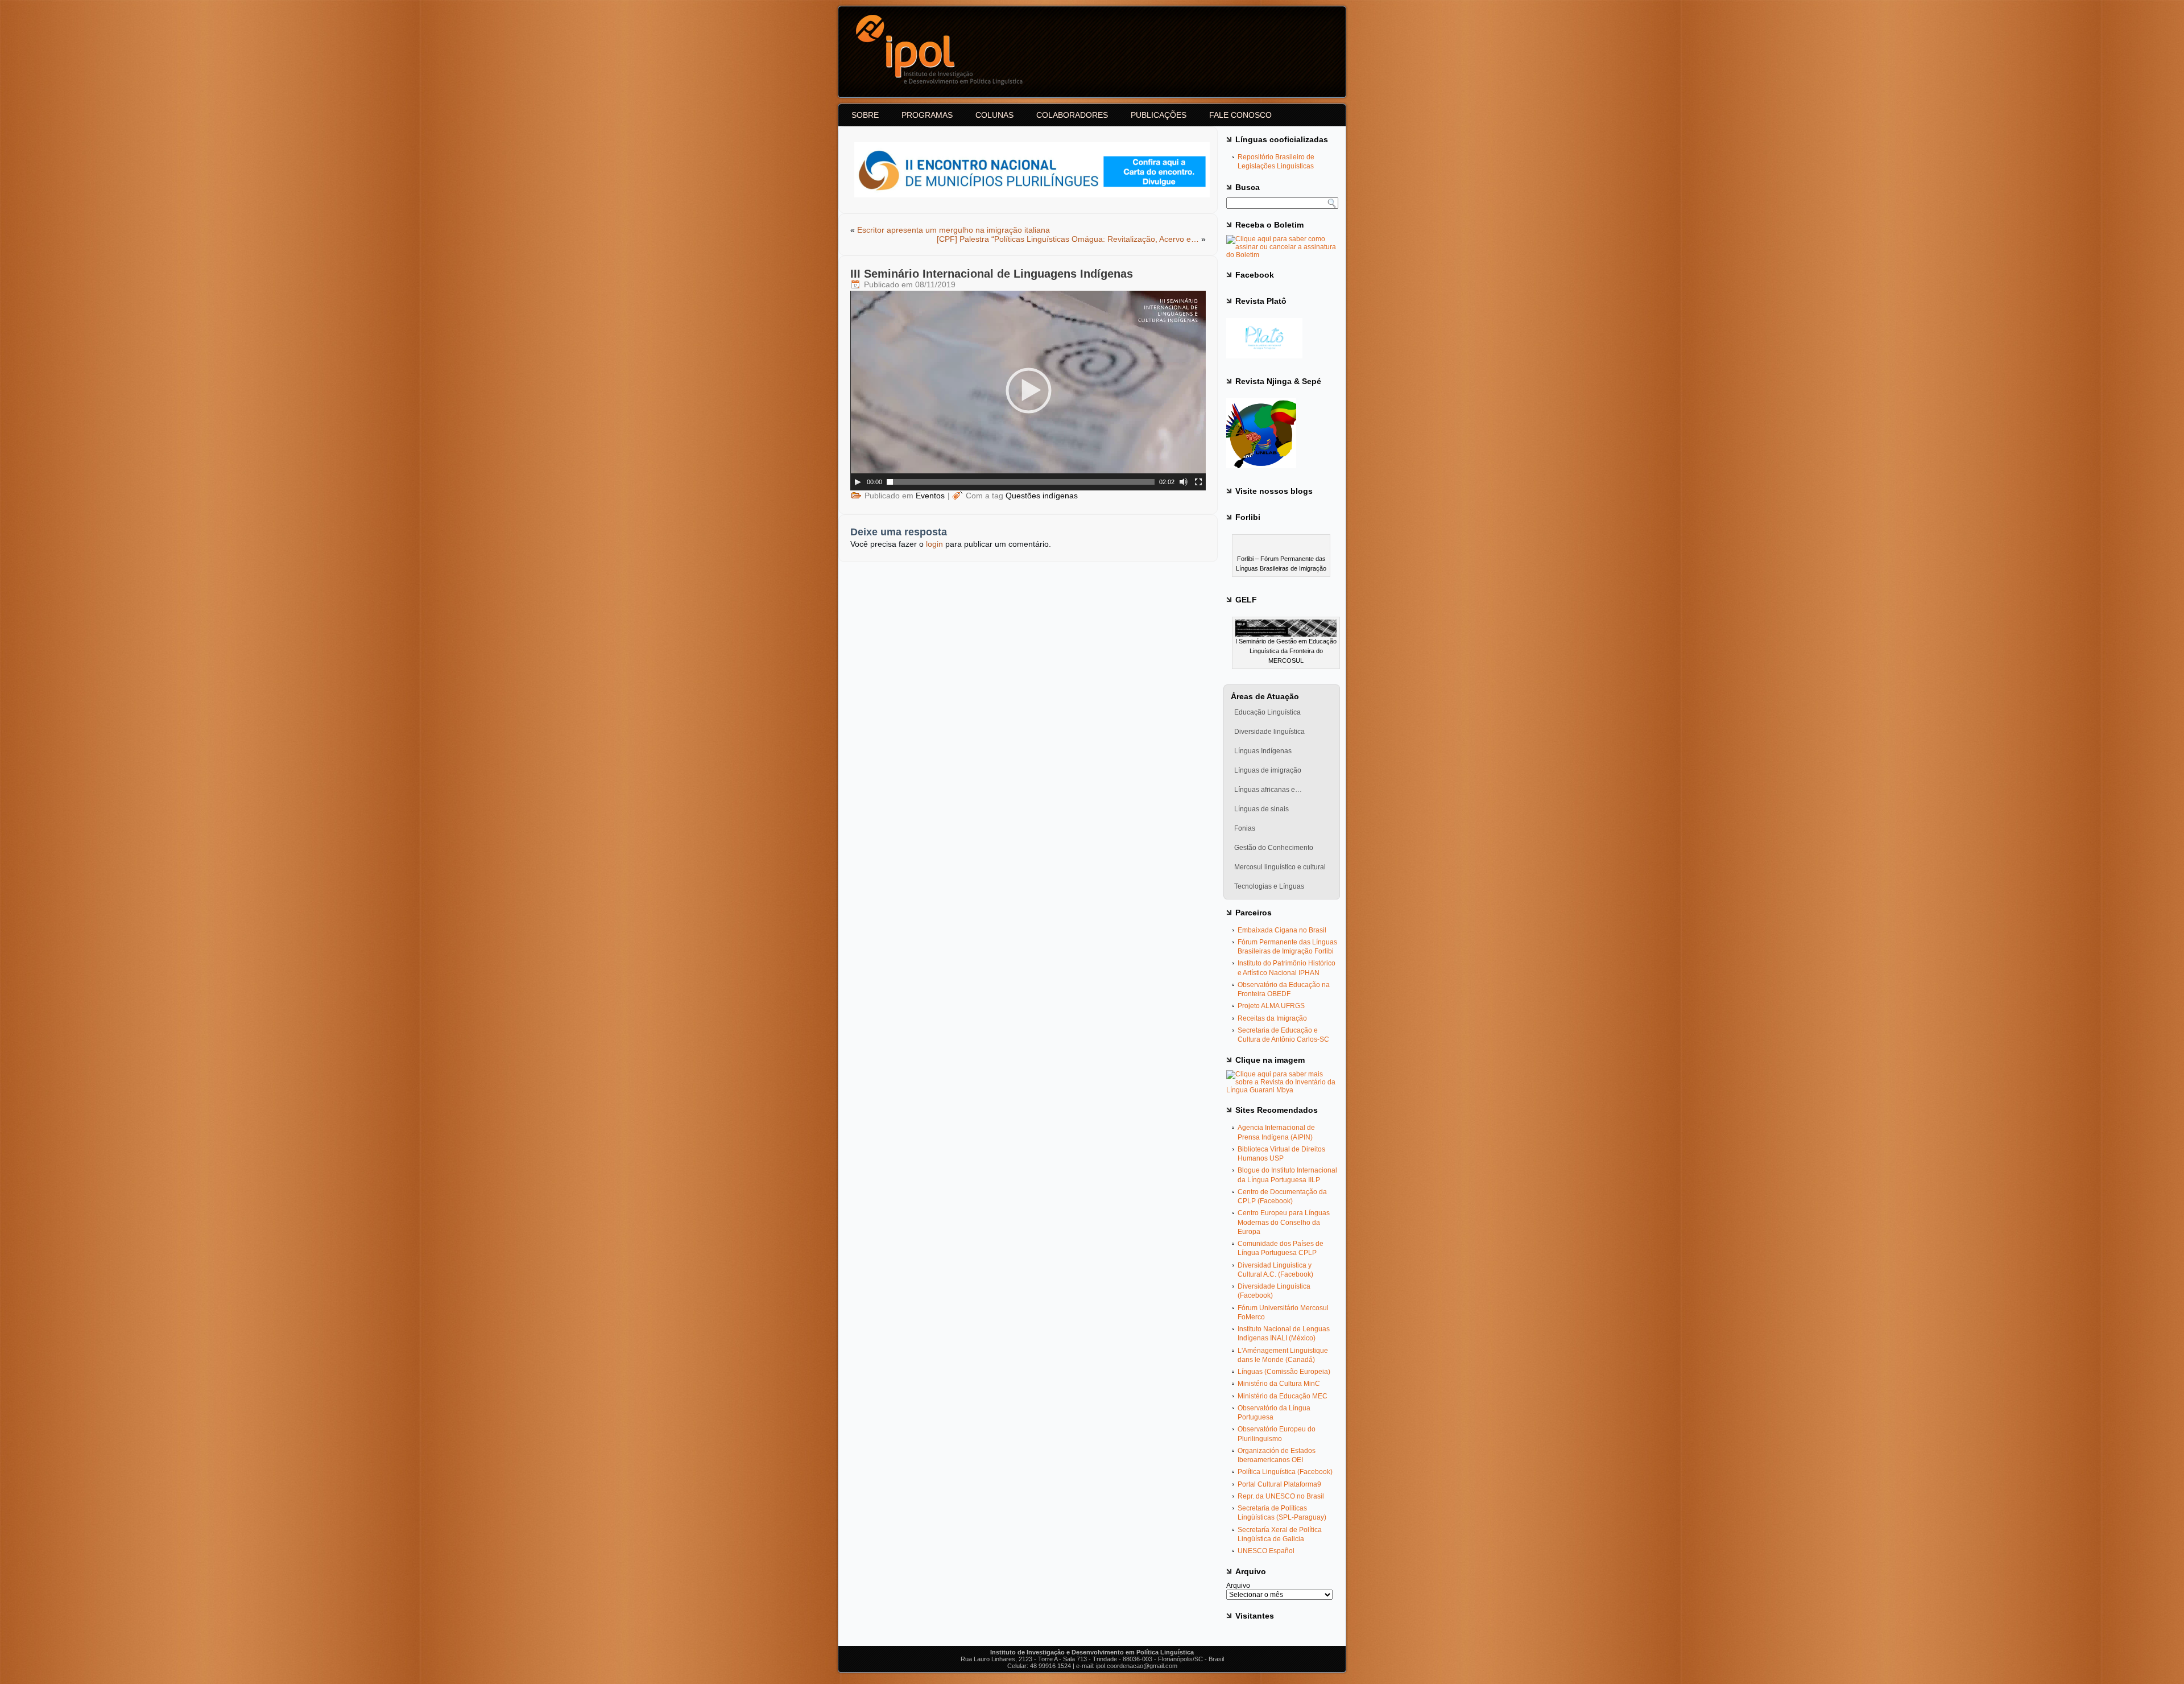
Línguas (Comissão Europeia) (1284, 1372)
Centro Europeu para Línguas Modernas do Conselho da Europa (1284, 1222)
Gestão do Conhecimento (1274, 848)
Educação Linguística (1267, 712)
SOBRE (865, 115)
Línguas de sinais (1261, 809)
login (934, 544)
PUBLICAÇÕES (1159, 115)
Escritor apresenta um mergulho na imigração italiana (954, 230)
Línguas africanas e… (1268, 790)
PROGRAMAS (927, 115)
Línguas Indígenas (1263, 751)
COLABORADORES (1072, 115)
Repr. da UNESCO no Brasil (1281, 1496)
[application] (1028, 391)
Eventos (930, 496)
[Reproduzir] (858, 482)
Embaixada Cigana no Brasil (1282, 930)
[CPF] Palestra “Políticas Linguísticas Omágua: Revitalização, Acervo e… (1068, 239)
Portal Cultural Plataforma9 (1279, 1484)
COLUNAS (994, 115)
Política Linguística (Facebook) (1285, 1472)
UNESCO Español (1266, 1551)
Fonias (1245, 828)
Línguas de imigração (1268, 770)
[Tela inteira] (1198, 482)
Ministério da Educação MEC (1283, 1396)
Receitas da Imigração (1272, 1018)
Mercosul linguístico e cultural (1280, 867)
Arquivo (1238, 1586)
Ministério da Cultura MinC (1279, 1384)
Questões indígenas (1042, 496)
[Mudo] (1184, 482)
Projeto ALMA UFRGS (1271, 1006)
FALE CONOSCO (1240, 115)
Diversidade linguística (1269, 732)
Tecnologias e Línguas (1269, 886)
